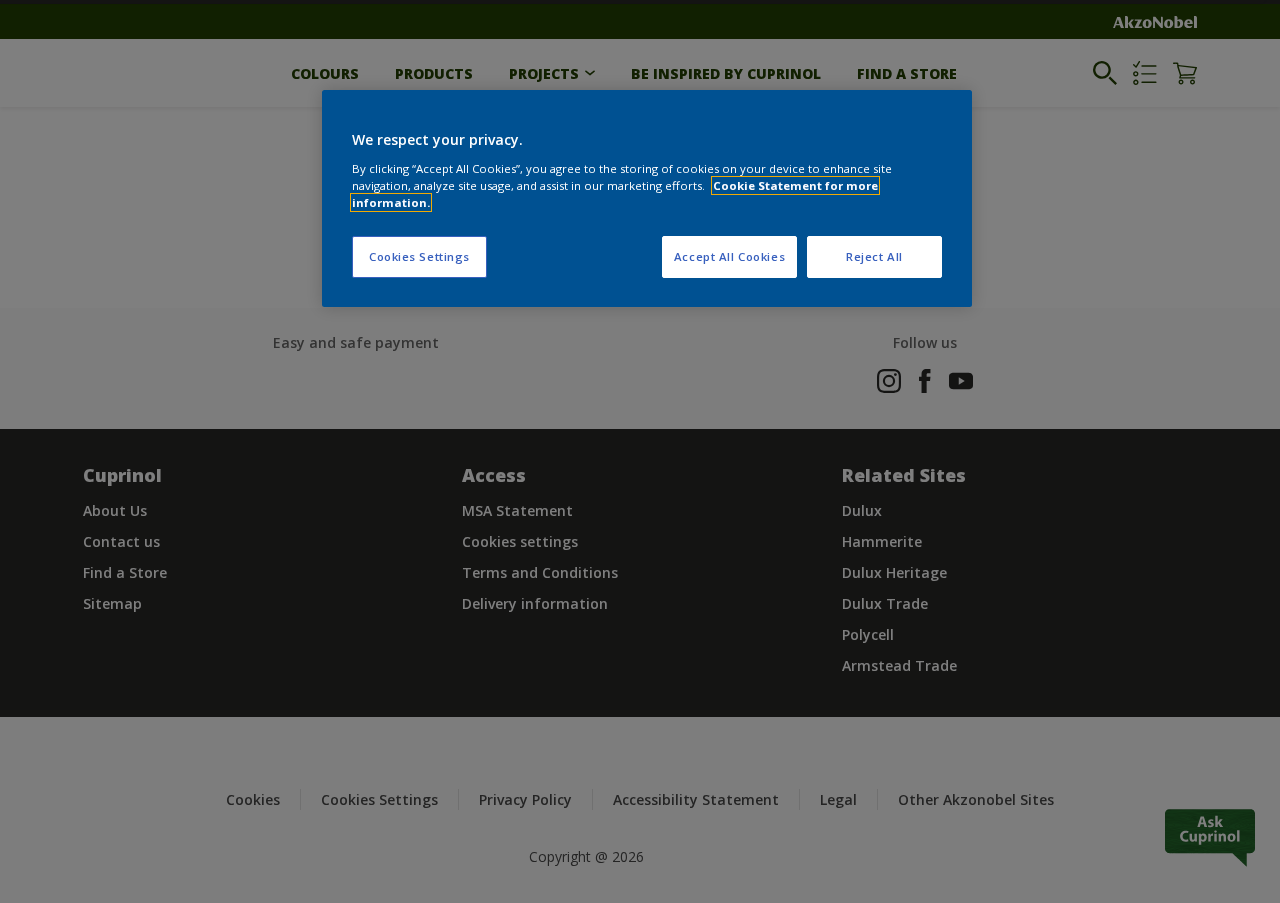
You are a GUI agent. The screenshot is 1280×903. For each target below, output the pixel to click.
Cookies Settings (419, 256)
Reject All (874, 256)
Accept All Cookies (729, 256)
